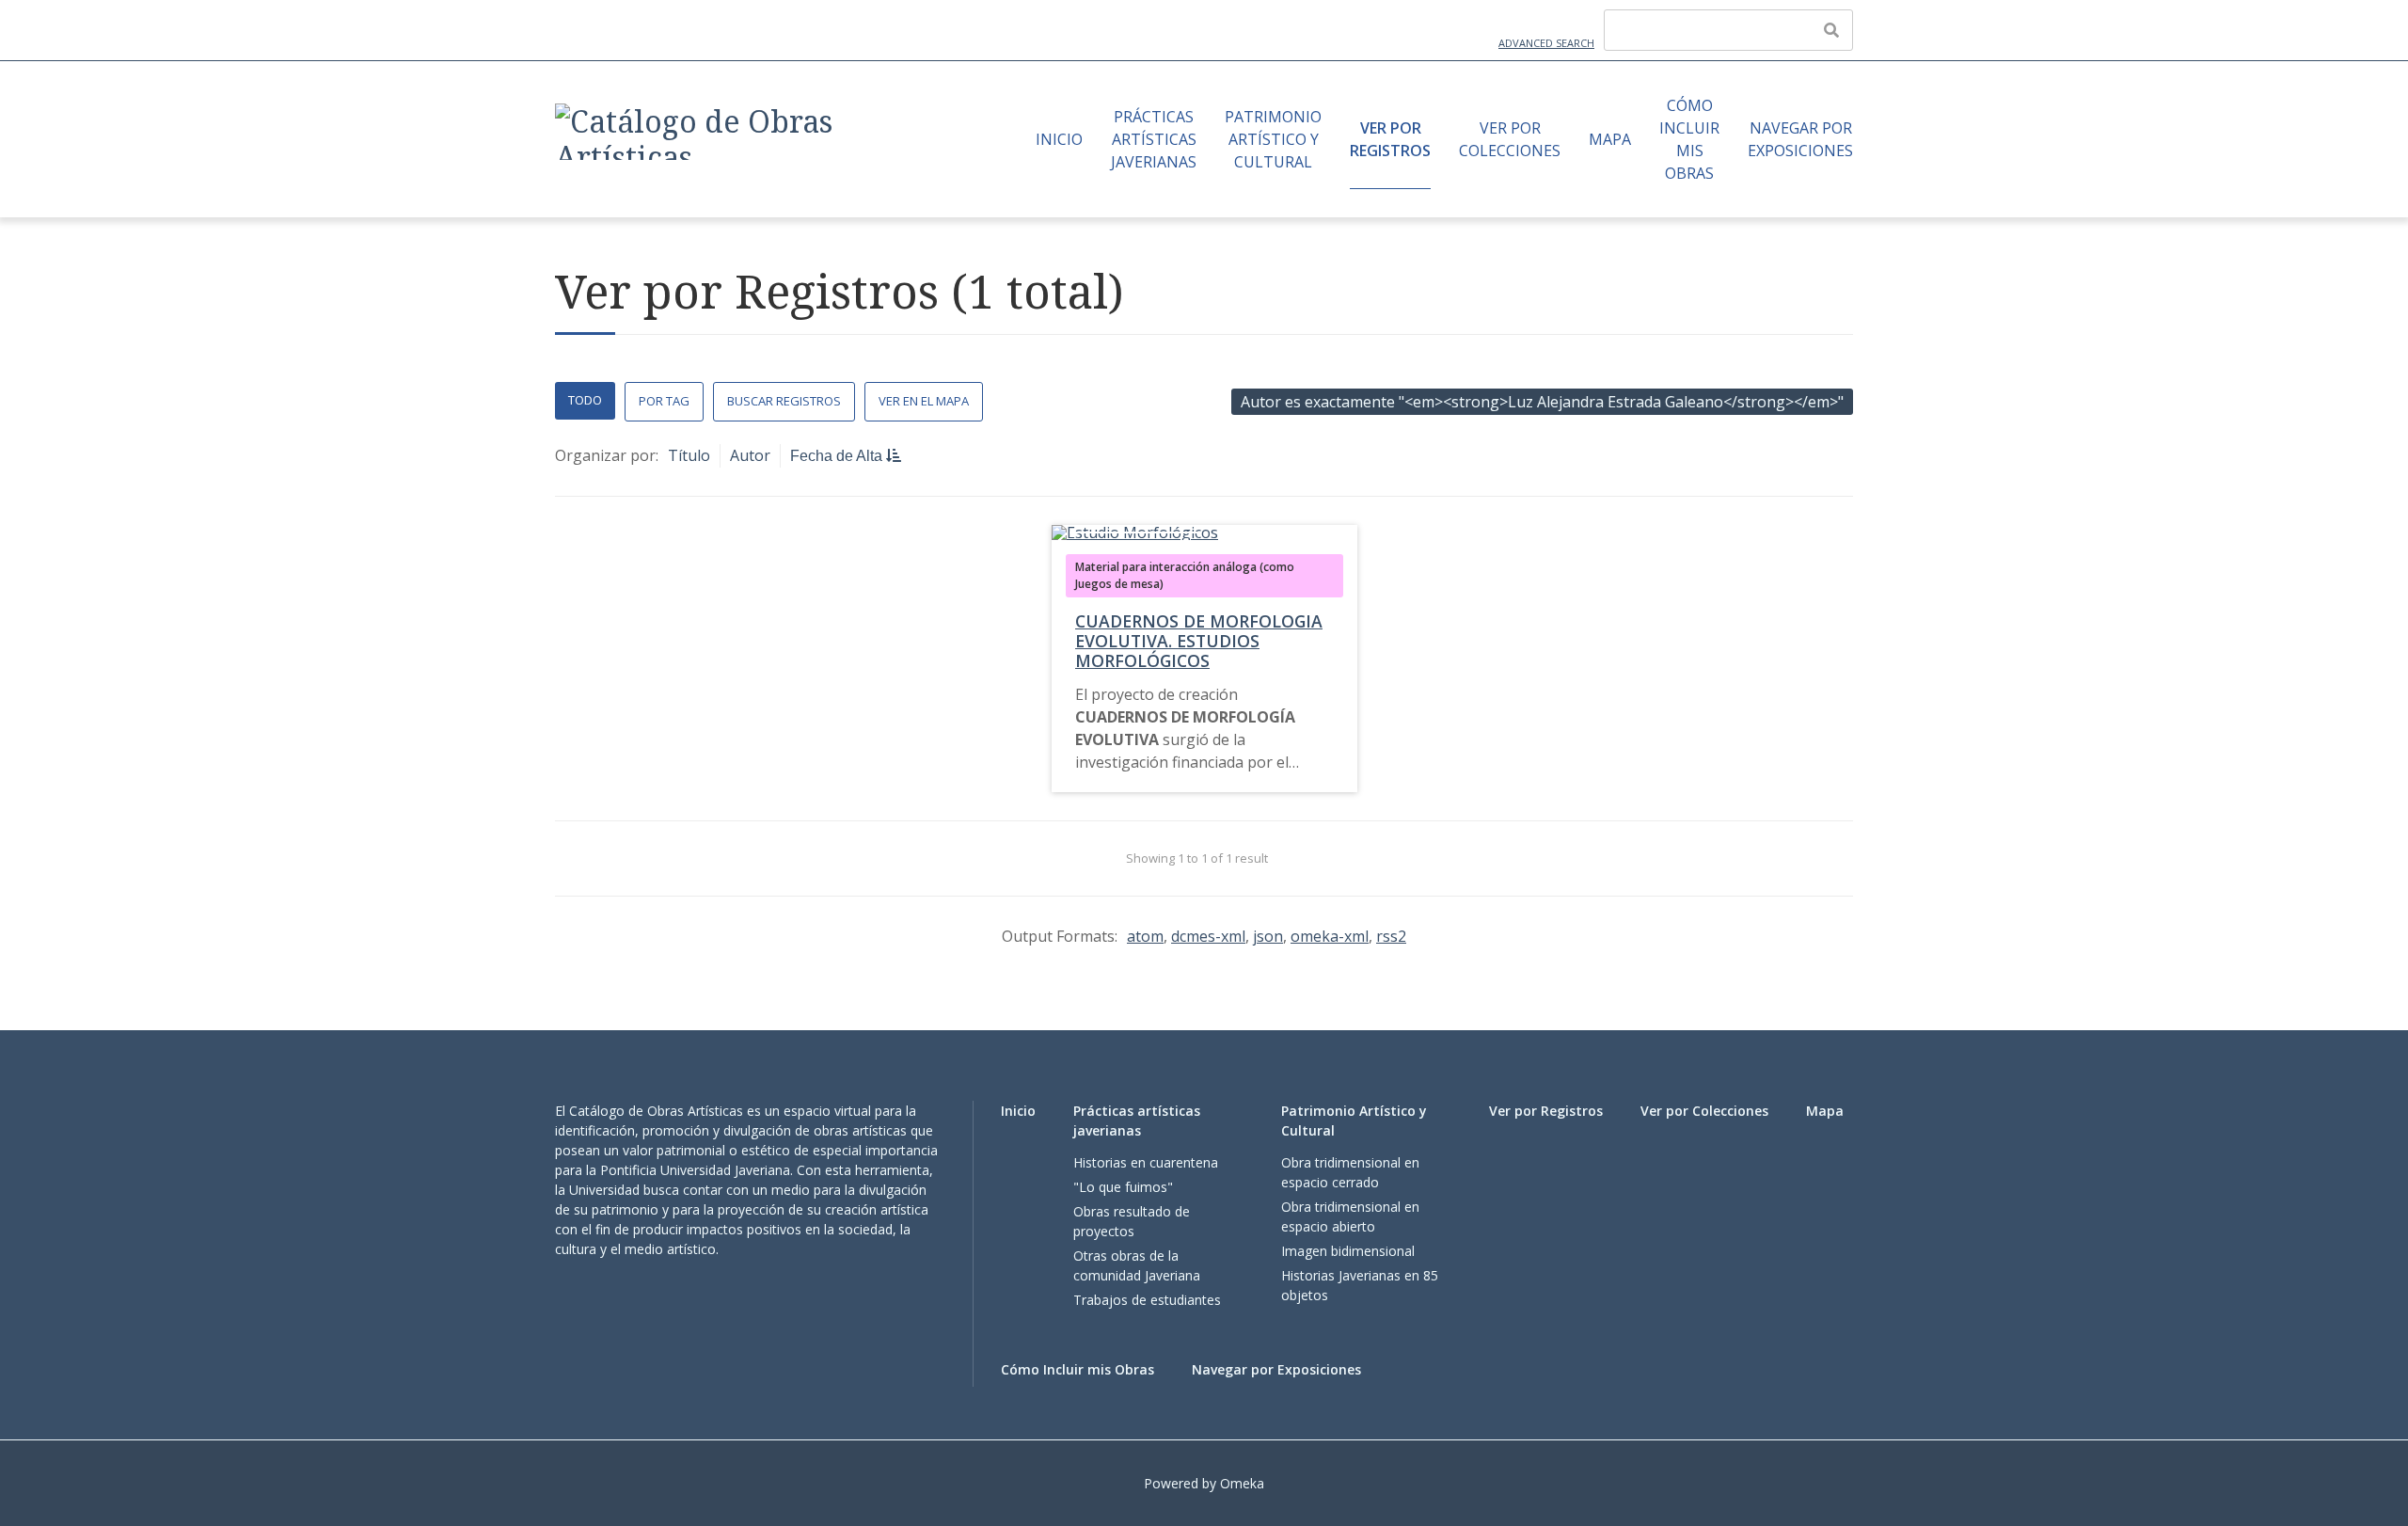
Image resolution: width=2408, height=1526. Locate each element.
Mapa (1610, 139)
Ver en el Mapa (924, 401)
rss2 (1391, 936)
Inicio (1059, 139)
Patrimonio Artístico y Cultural (1273, 139)
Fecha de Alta (838, 456)
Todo (585, 400)
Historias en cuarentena (1146, 1162)
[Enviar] (1831, 30)
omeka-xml (1330, 936)
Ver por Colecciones (1510, 139)
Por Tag (664, 401)
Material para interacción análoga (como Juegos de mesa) (1185, 575)
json (1268, 936)
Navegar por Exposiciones (1800, 139)
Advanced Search (1546, 43)
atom (1145, 936)
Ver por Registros (1390, 139)
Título (689, 455)
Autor (750, 455)
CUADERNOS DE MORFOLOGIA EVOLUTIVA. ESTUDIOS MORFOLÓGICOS (1199, 641)
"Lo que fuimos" (1123, 1187)
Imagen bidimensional (1348, 1251)
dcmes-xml (1208, 936)
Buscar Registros (784, 401)
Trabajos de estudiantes (1147, 1300)
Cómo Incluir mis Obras (1689, 139)
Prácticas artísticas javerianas (1154, 139)
